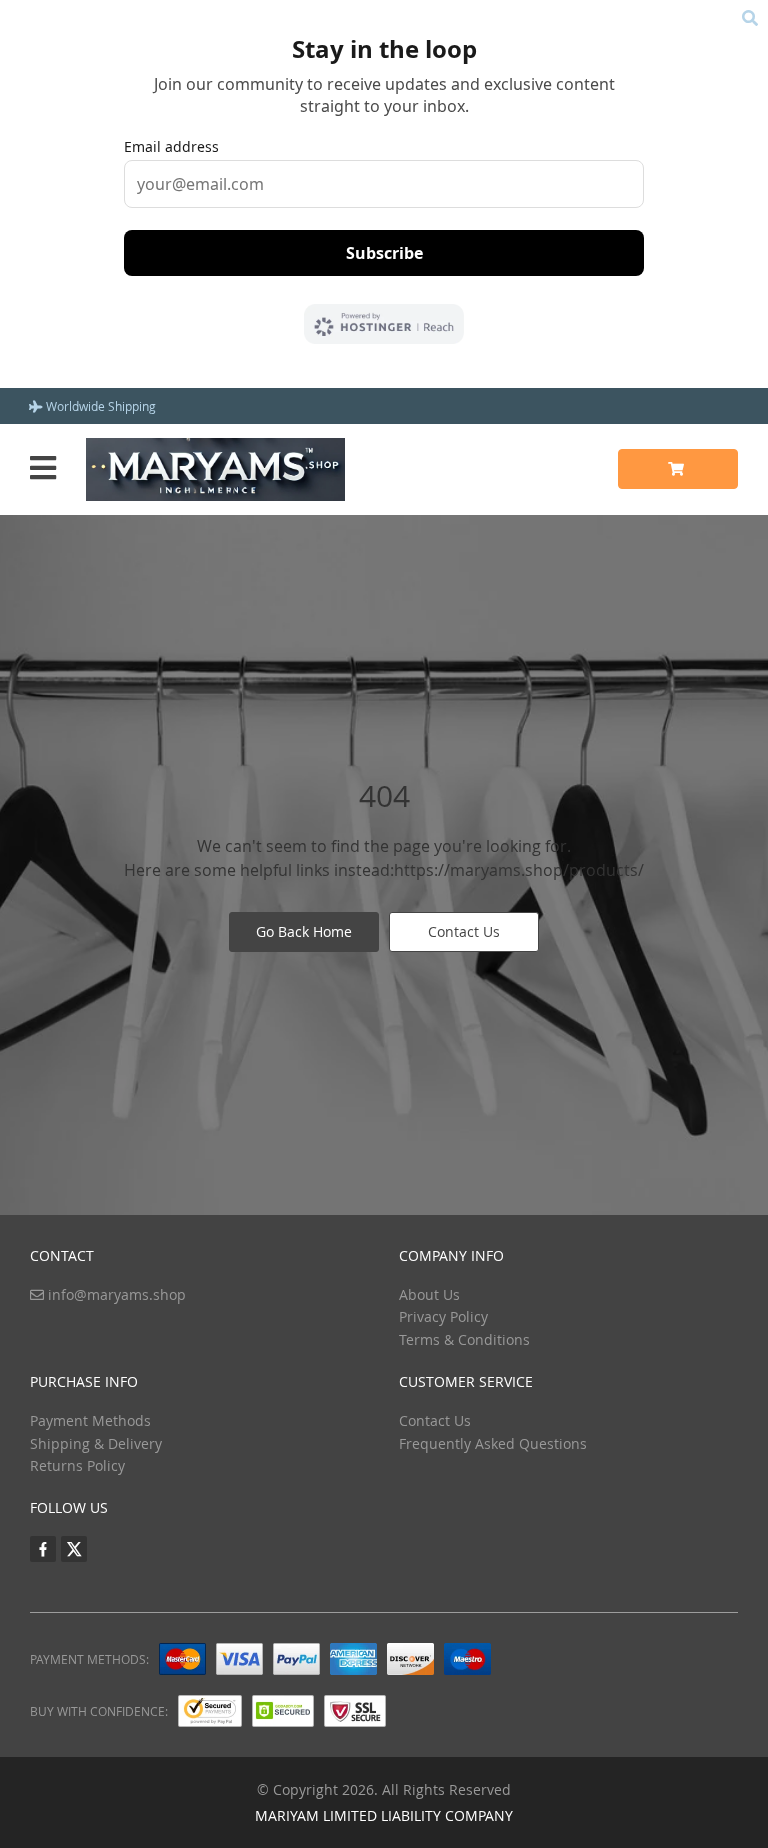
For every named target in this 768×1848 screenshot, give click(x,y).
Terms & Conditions (464, 1339)
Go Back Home (304, 931)
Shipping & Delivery (96, 1443)
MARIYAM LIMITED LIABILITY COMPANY (384, 1815)
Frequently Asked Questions (493, 1443)
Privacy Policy (443, 1316)
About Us (429, 1294)
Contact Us (464, 931)
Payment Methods (90, 1420)
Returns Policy (77, 1465)
